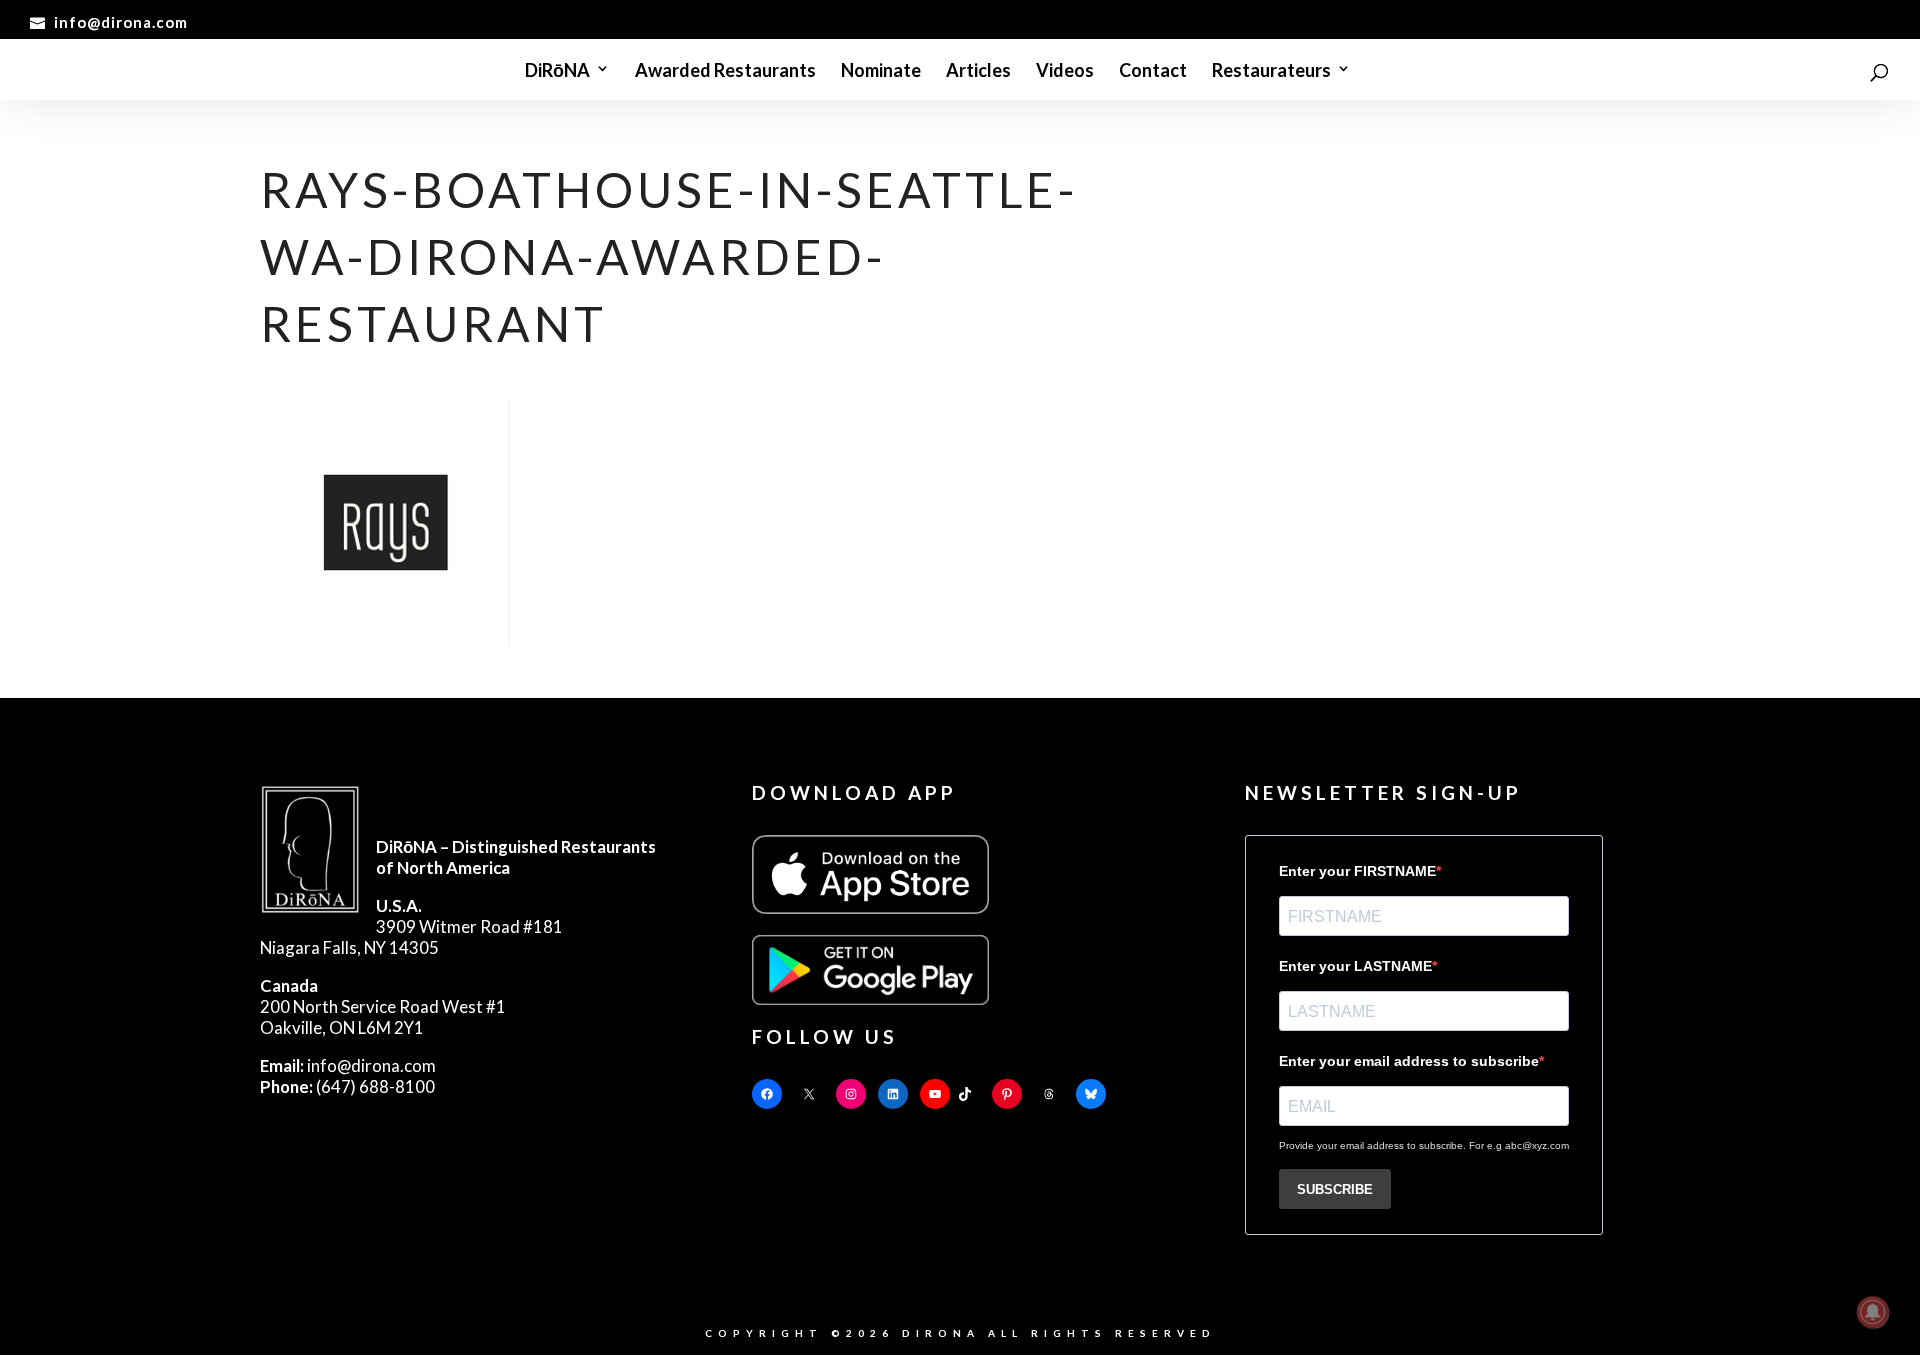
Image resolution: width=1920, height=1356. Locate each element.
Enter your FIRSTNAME (1357, 871)
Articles (978, 71)
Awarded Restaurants (725, 71)
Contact (1153, 71)
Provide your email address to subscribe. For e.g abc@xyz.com (1424, 1145)
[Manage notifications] (1873, 1312)
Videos (1065, 71)
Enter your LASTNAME (1355, 966)
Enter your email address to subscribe (1409, 1061)
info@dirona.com (348, 1065)
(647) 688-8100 (347, 1086)
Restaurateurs (1271, 71)
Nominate (881, 71)
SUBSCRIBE (1335, 1189)
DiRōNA (557, 71)
